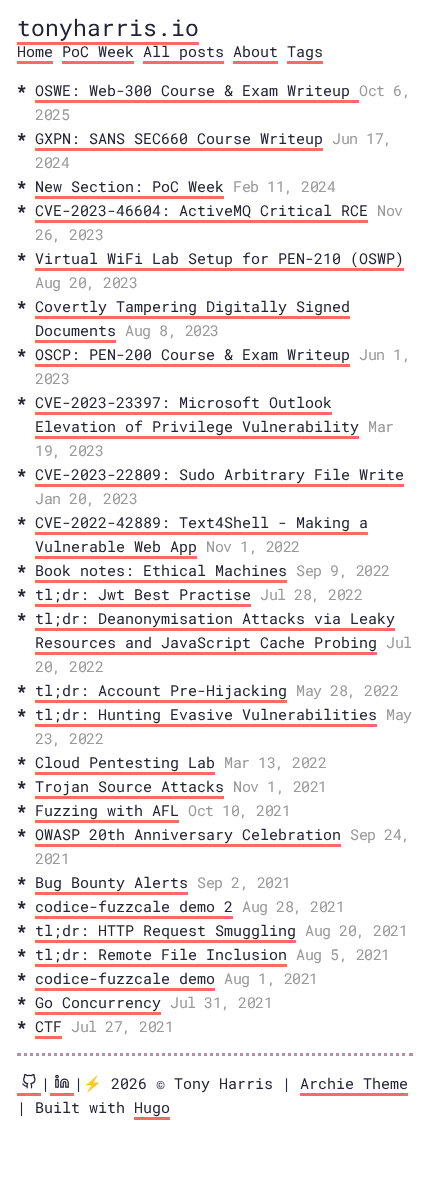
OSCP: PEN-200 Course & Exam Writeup (192, 354)
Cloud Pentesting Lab (125, 762)
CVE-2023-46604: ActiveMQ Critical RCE (201, 210)
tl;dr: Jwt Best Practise (143, 594)
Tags (305, 51)
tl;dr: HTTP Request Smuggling (165, 930)
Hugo (152, 1107)
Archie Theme (354, 1083)
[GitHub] (29, 1084)
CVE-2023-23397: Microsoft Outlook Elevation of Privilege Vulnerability (197, 414)
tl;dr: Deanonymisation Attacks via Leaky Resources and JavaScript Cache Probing (215, 630)
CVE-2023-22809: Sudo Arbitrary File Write (219, 474)
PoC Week (98, 51)
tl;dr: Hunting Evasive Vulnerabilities (206, 714)
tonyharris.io (108, 27)
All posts (183, 51)
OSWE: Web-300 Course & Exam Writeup (197, 90)
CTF (48, 1026)
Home (35, 51)
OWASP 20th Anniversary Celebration (188, 834)
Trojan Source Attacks (129, 786)
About (255, 51)
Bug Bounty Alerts (111, 882)
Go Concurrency (98, 1002)
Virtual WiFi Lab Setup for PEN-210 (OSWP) (219, 258)
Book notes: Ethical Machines (161, 570)
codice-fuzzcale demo (125, 978)
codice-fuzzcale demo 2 (134, 906)
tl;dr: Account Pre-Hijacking (161, 690)
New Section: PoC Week (129, 186)
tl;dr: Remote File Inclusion (161, 954)
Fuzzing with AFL (107, 810)
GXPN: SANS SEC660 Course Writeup (179, 138)
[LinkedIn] (62, 1084)
